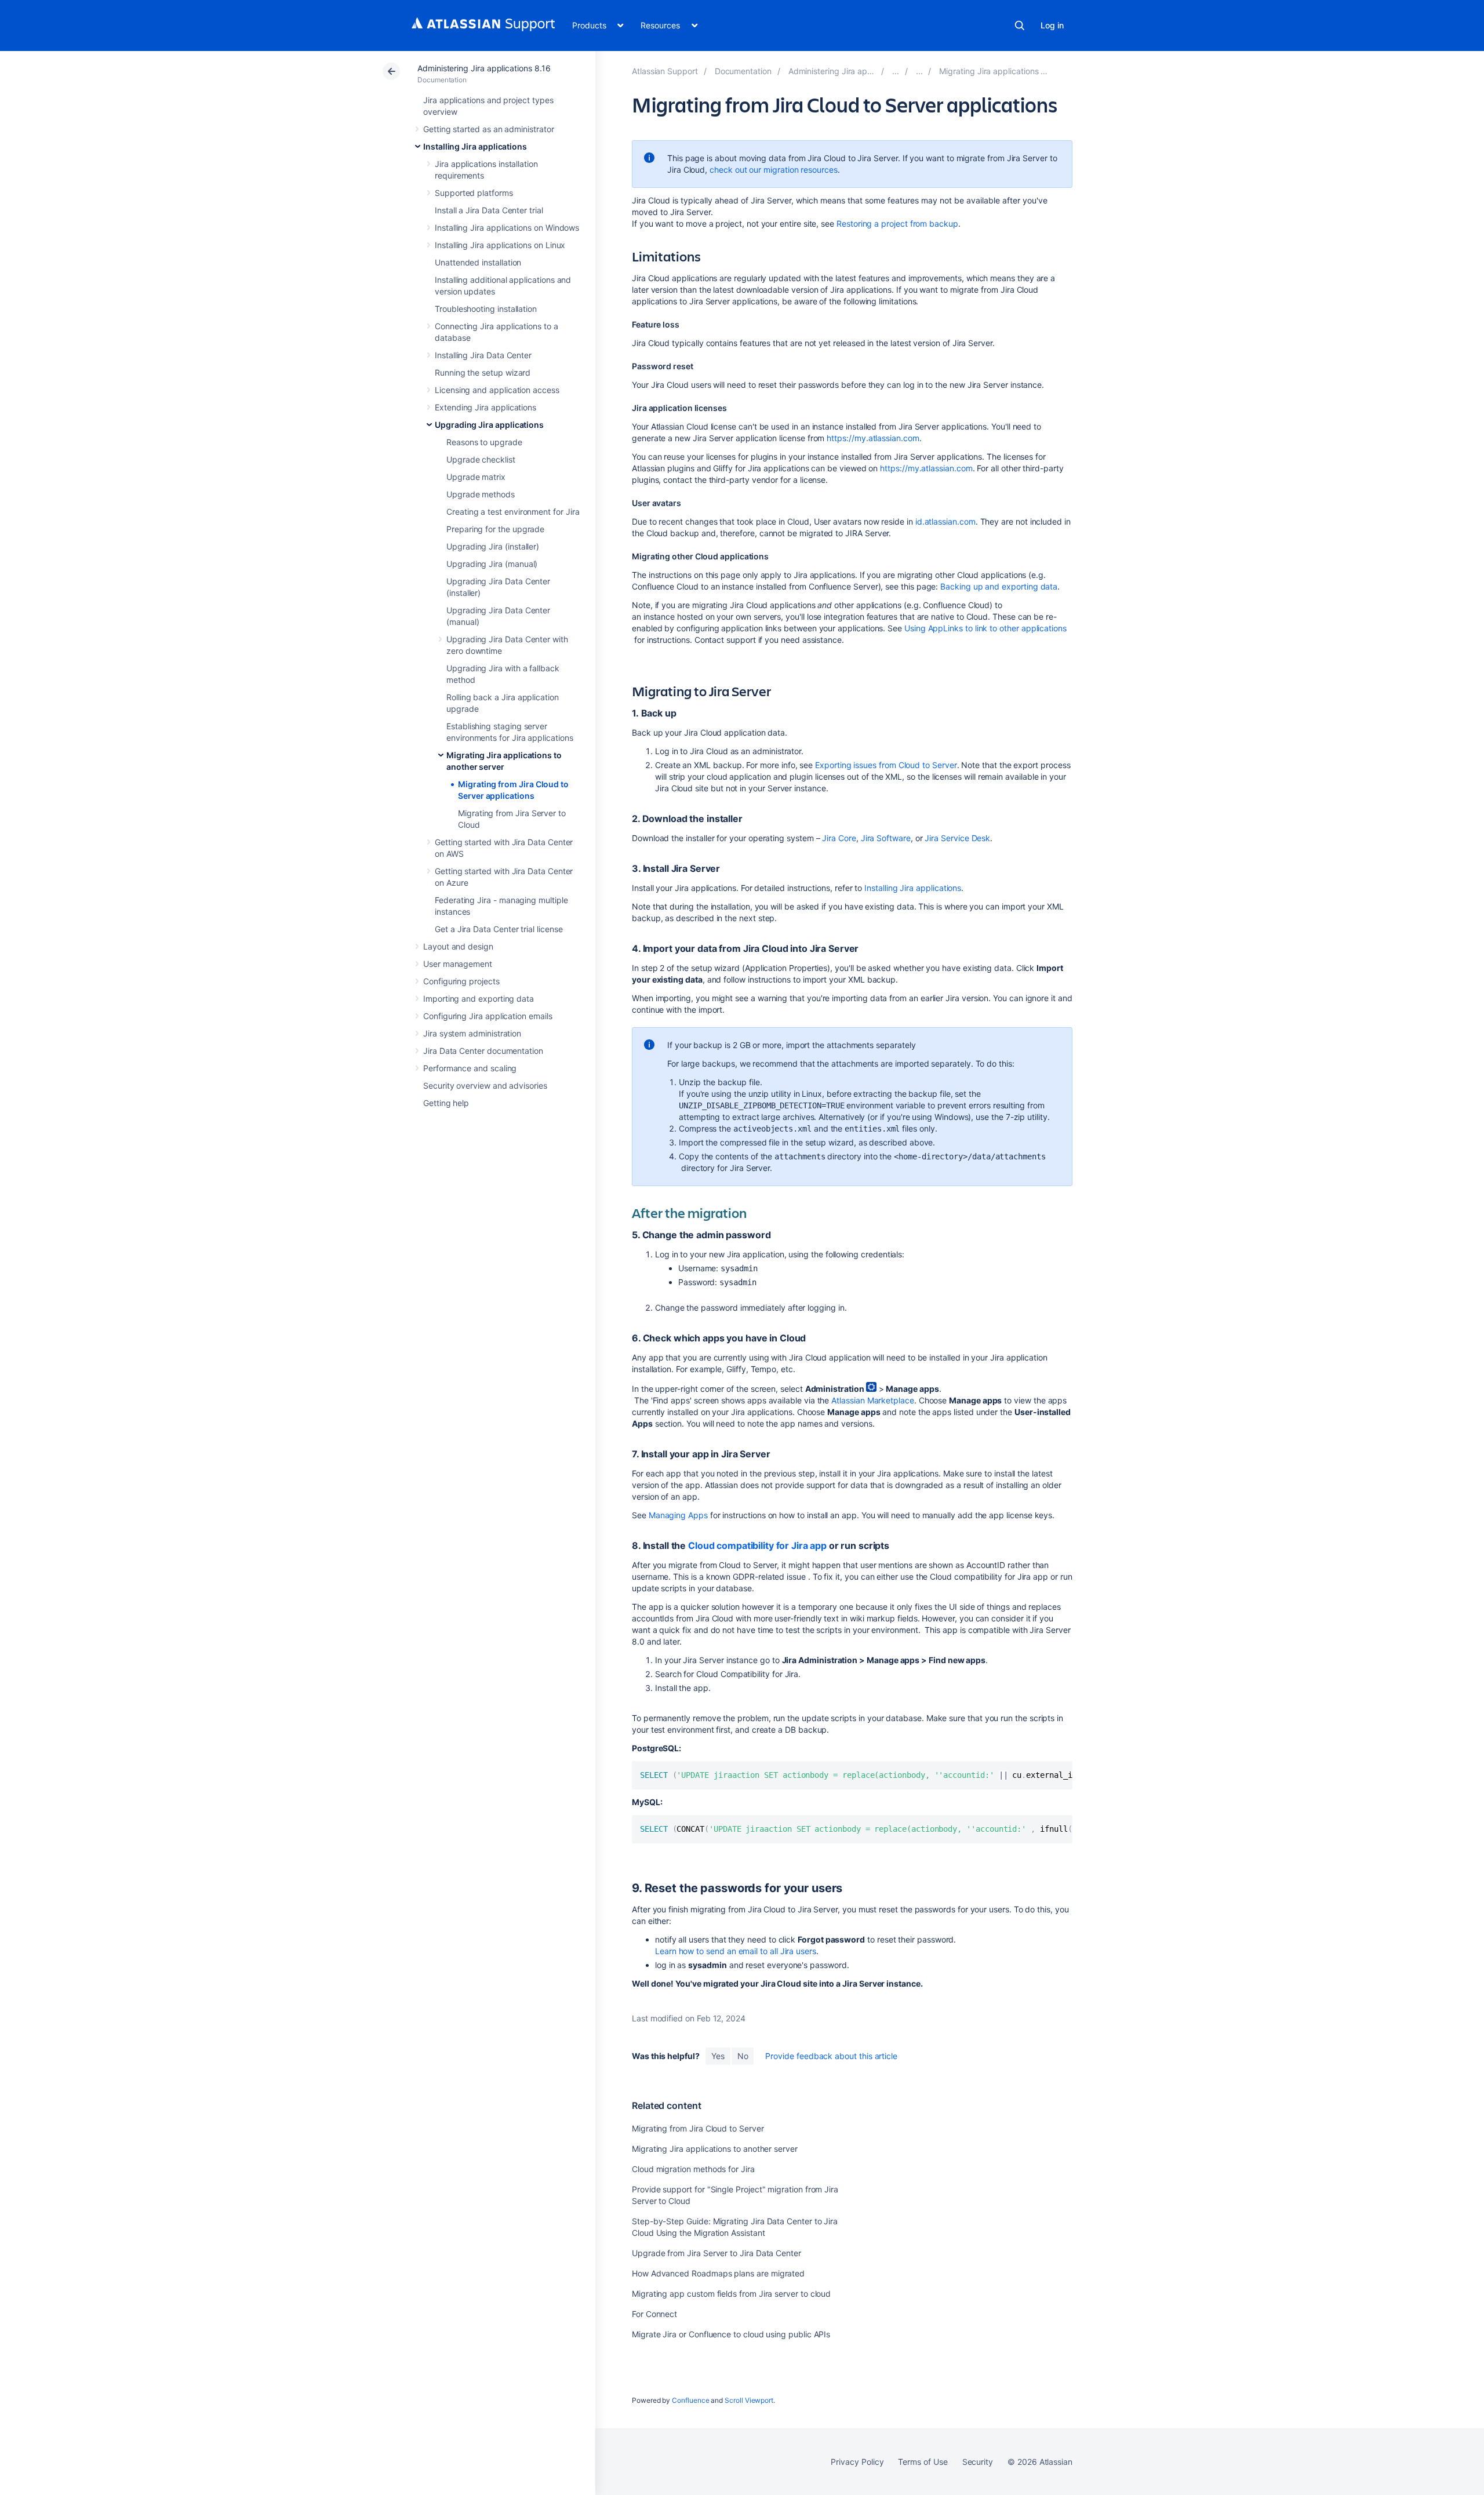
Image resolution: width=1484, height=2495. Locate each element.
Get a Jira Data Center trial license (499, 929)
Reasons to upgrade (484, 442)
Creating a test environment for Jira (513, 512)
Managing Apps (678, 1515)
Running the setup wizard (483, 372)
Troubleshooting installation (486, 309)
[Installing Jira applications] (896, 71)
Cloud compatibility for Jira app (757, 1545)
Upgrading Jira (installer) (493, 546)
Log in (1052, 25)
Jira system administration (472, 1033)
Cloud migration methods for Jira (693, 2169)
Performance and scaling (470, 1068)
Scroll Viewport (749, 2400)
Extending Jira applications (485, 407)
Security (978, 2462)
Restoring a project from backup (897, 223)
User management (458, 964)
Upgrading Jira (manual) (492, 564)
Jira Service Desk (957, 838)
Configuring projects (461, 981)
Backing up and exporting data (999, 586)
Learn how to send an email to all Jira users (736, 1951)
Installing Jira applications (475, 146)
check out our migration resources (774, 170)
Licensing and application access (497, 390)
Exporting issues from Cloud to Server (886, 765)
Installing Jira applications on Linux (500, 245)
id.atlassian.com (945, 521)
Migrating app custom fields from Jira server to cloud (731, 2294)
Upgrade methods (481, 494)
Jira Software (886, 838)
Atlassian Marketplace (873, 1400)
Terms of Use (923, 2462)
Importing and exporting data (479, 999)
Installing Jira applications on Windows (507, 228)
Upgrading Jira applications (489, 425)
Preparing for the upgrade (495, 529)
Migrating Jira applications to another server (715, 2149)
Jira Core (839, 838)
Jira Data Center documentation (483, 1051)
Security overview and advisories (485, 1085)
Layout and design (458, 946)
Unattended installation (478, 262)
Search (1020, 26)
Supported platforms (474, 193)
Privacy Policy (857, 2462)
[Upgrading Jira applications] (919, 71)
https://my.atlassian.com (873, 438)
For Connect (654, 2314)
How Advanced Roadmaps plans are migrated (718, 2273)
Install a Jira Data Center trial (489, 210)
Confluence (690, 2400)
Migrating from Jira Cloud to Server (698, 2128)
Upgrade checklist (481, 459)
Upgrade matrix (476, 477)
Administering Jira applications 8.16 (484, 68)
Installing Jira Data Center (483, 355)
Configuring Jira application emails (488, 1016)
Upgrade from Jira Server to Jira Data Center (716, 2253)
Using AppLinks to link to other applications (985, 628)
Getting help (446, 1103)
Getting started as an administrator (489, 129)
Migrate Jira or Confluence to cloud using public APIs (731, 2334)
